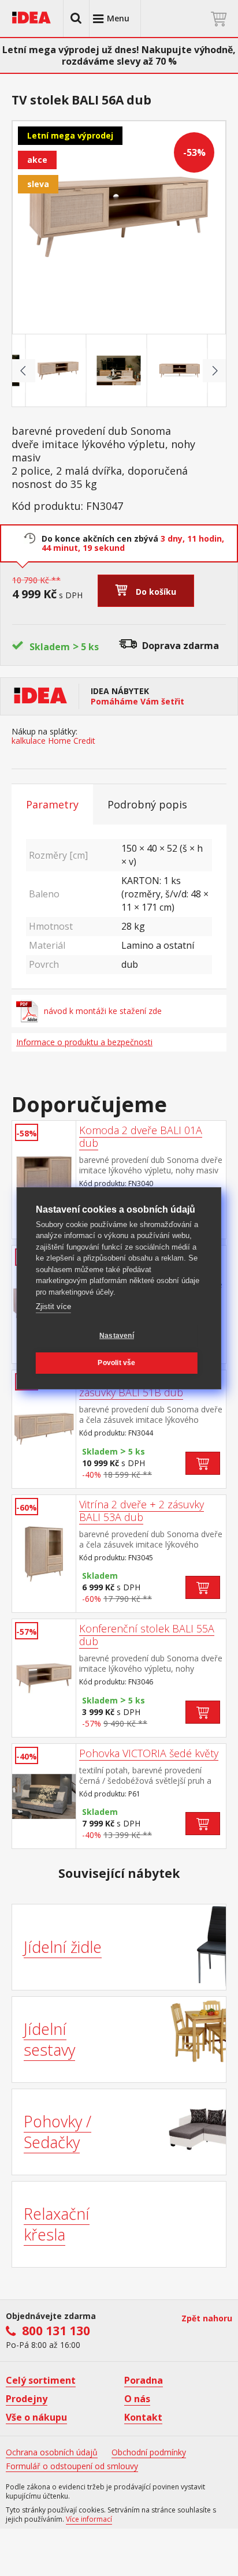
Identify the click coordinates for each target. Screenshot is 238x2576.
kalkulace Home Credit (53, 741)
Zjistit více (53, 1306)
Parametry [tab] (52, 804)
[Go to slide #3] (180, 371)
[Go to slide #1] (58, 371)
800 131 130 (56, 2331)
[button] (76, 18)
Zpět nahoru (207, 2318)
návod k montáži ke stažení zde (103, 1011)
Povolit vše (116, 1363)
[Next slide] (214, 371)
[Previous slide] (24, 371)
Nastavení (117, 1336)
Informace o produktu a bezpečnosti (84, 1042)
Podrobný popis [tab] (147, 804)
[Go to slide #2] (119, 371)
